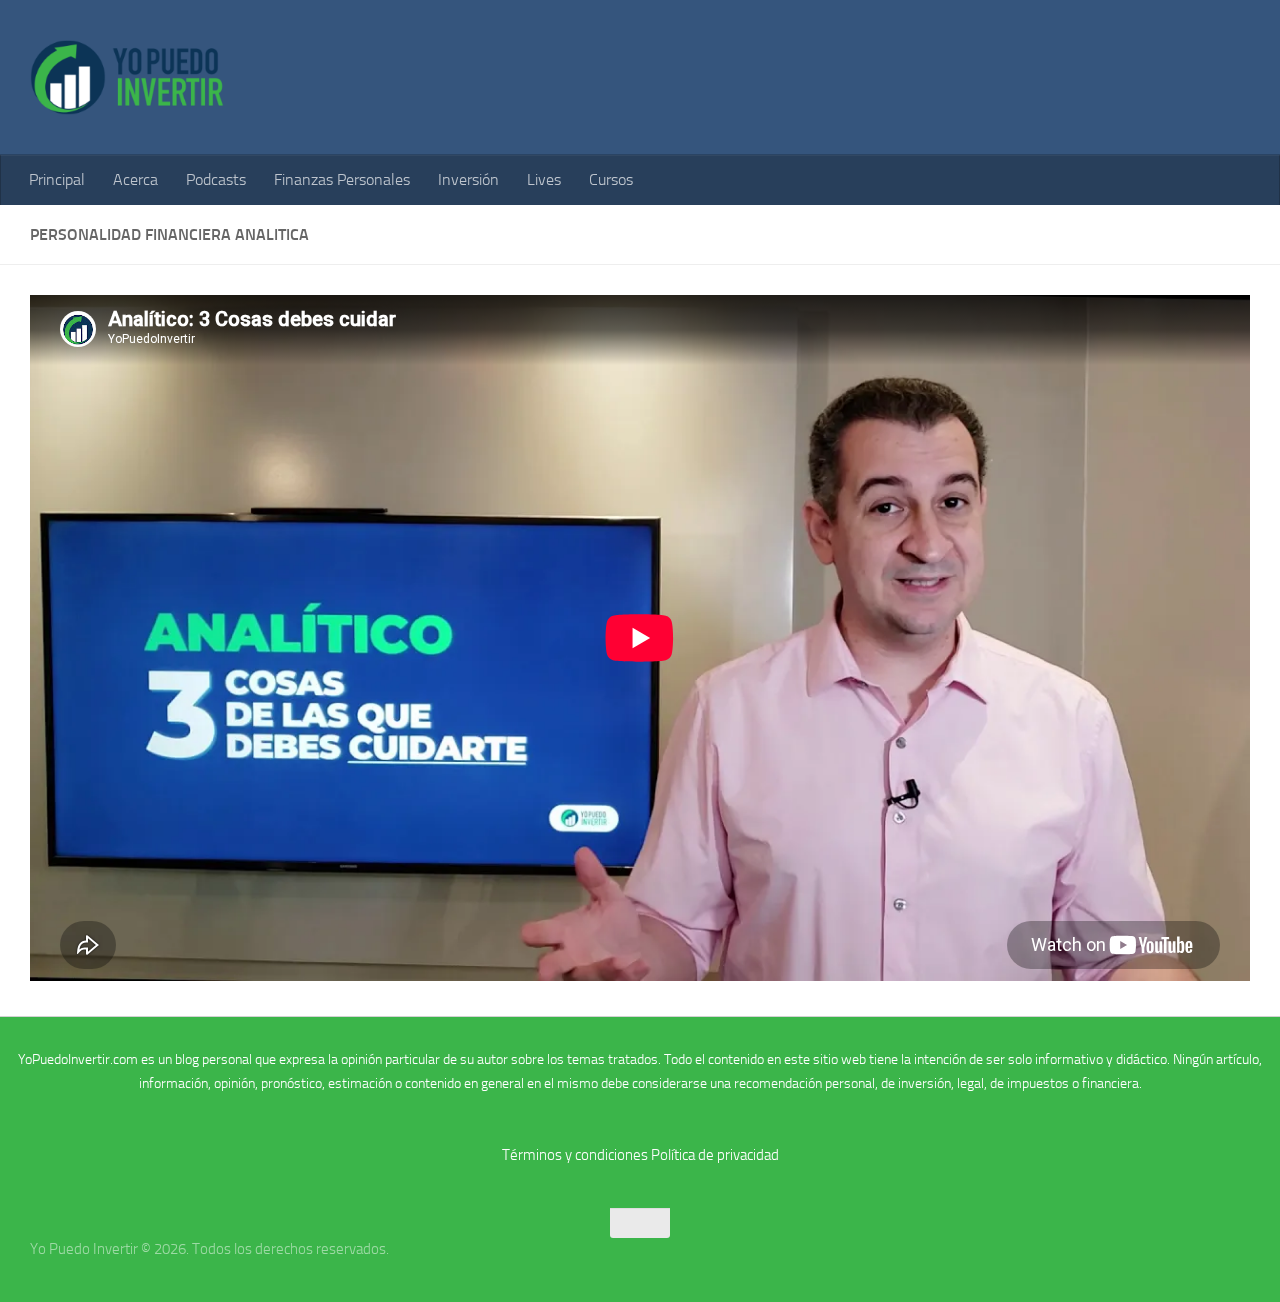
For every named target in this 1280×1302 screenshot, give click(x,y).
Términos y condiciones (575, 1155)
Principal (57, 179)
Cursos (611, 179)
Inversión (468, 179)
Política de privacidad (715, 1155)
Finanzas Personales (342, 179)
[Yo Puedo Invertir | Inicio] (127, 77)
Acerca (135, 179)
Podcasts (216, 179)
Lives (544, 179)
